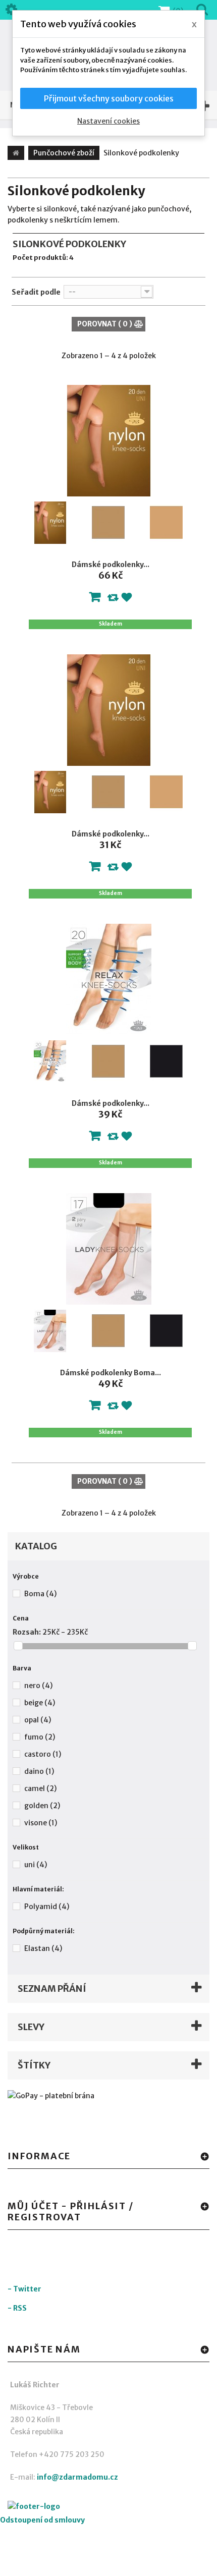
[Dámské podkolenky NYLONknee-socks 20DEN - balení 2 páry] (109, 710)
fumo (40, 1737)
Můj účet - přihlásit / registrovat (71, 2211)
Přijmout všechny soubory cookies (109, 98)
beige (40, 1703)
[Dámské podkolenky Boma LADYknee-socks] (50, 1331)
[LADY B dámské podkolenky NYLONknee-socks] (50, 523)
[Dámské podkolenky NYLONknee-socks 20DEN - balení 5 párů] (109, 441)
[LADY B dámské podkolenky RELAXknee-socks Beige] (108, 1061)
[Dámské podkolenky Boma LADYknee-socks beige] (108, 1331)
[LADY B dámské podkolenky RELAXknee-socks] (50, 1061)
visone (41, 1823)
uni (36, 1865)
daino (39, 1771)
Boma (40, 1594)
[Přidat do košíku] (95, 599)
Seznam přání (52, 1989)
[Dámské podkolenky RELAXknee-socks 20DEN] (109, 979)
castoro (43, 1754)
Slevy (31, 2027)
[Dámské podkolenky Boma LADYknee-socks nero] (167, 1331)
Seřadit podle (36, 292)
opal (38, 1720)
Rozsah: (27, 1632)
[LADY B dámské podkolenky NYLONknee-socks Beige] (108, 523)
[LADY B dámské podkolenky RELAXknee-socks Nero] (167, 1061)
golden (42, 1806)
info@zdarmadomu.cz (77, 2477)
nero (38, 1686)
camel (40, 1788)
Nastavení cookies (108, 121)
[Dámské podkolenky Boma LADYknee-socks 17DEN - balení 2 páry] (109, 1249)
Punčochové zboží (64, 153)
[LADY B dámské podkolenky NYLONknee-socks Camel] (167, 523)
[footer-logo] (63, 2508)
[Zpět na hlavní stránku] (16, 153)
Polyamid (47, 1907)
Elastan (43, 1948)
